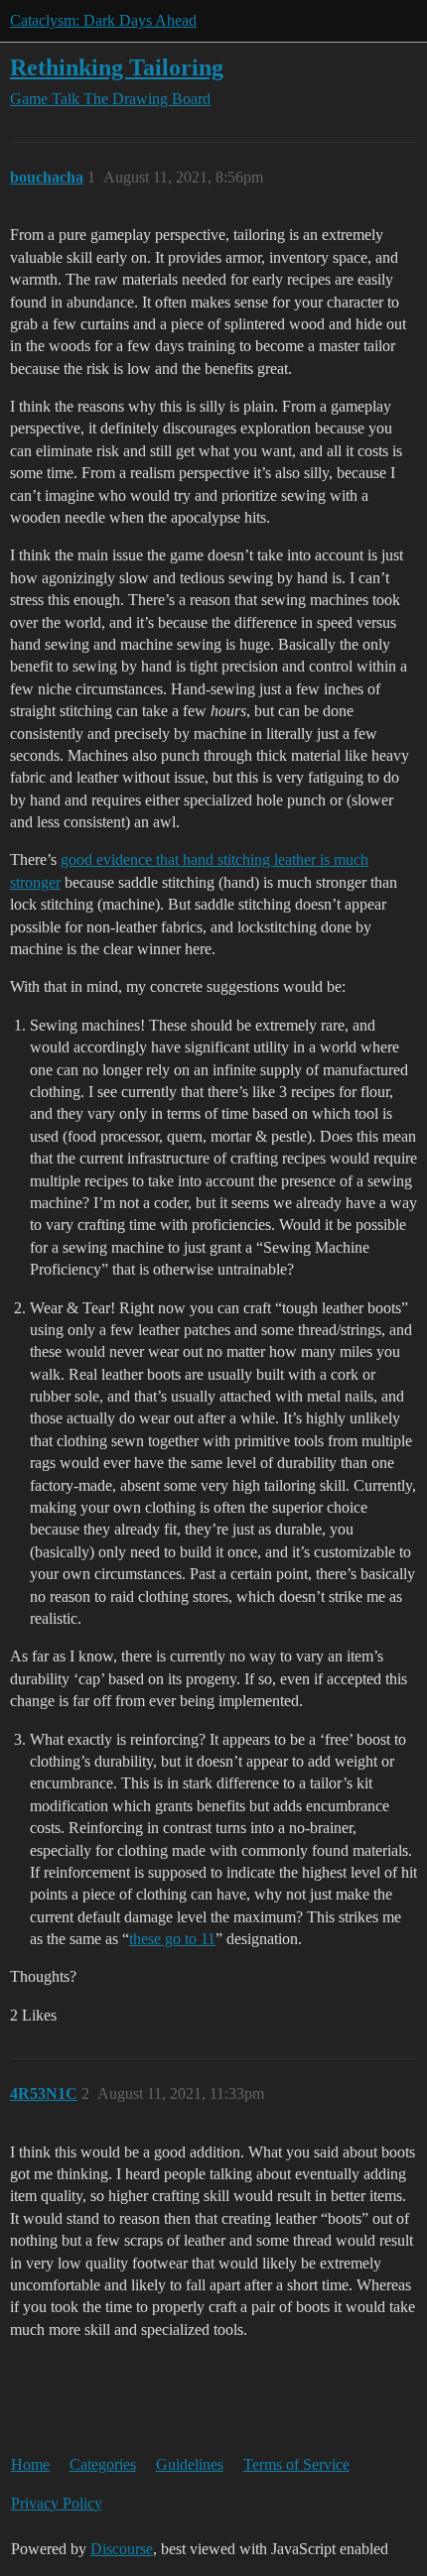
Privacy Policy (57, 2503)
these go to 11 (172, 1939)
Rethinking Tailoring (117, 67)
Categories (103, 2464)
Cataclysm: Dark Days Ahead (103, 20)
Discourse (122, 2549)
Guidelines (190, 2464)
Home (30, 2464)
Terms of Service (296, 2464)
